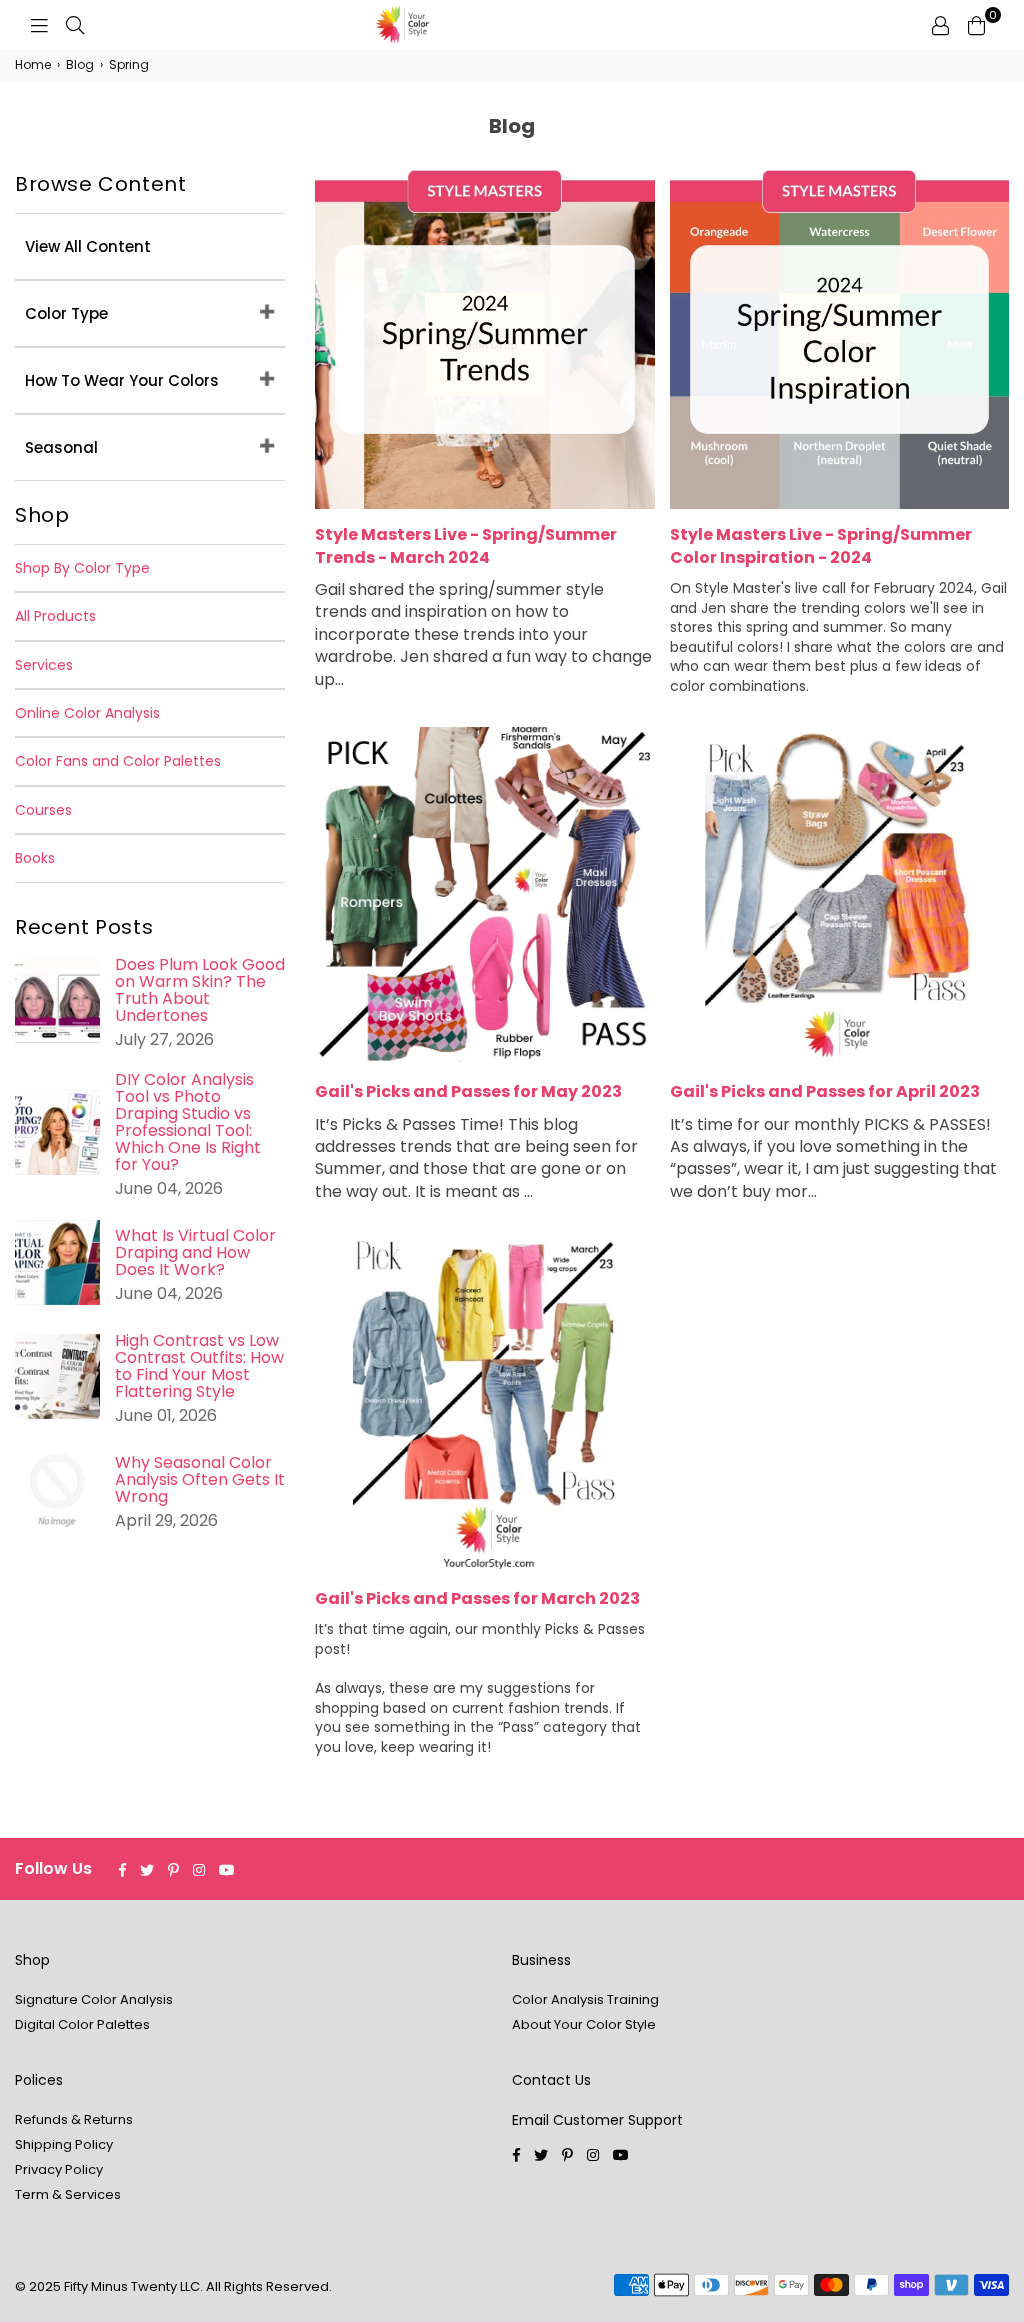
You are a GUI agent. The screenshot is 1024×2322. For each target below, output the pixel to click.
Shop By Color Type (82, 568)
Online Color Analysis (87, 713)
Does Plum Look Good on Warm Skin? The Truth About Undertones (200, 990)
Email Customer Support (597, 2120)
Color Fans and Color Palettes (118, 761)
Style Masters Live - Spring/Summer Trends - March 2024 (466, 545)
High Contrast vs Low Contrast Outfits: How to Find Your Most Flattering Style (199, 1366)
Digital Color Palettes (82, 2024)
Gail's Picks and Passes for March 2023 (477, 1598)
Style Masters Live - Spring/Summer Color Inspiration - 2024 (821, 545)
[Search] (75, 25)
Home (33, 65)
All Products (55, 616)
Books (35, 858)
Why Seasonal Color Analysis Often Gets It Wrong (200, 1479)
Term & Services (68, 2194)
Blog (80, 65)
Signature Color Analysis (94, 1999)
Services (44, 665)
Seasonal (61, 447)
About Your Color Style (584, 2024)
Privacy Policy (59, 2169)
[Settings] (940, 25)
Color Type (66, 313)
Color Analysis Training (585, 1999)
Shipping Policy (64, 2144)
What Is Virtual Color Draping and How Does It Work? (195, 1252)
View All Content (88, 246)
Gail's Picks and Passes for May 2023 (468, 1091)
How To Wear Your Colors (122, 380)
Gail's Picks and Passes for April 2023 (825, 1091)
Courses (43, 810)
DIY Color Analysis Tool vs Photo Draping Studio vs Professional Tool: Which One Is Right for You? (188, 1122)
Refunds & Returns (74, 2119)
